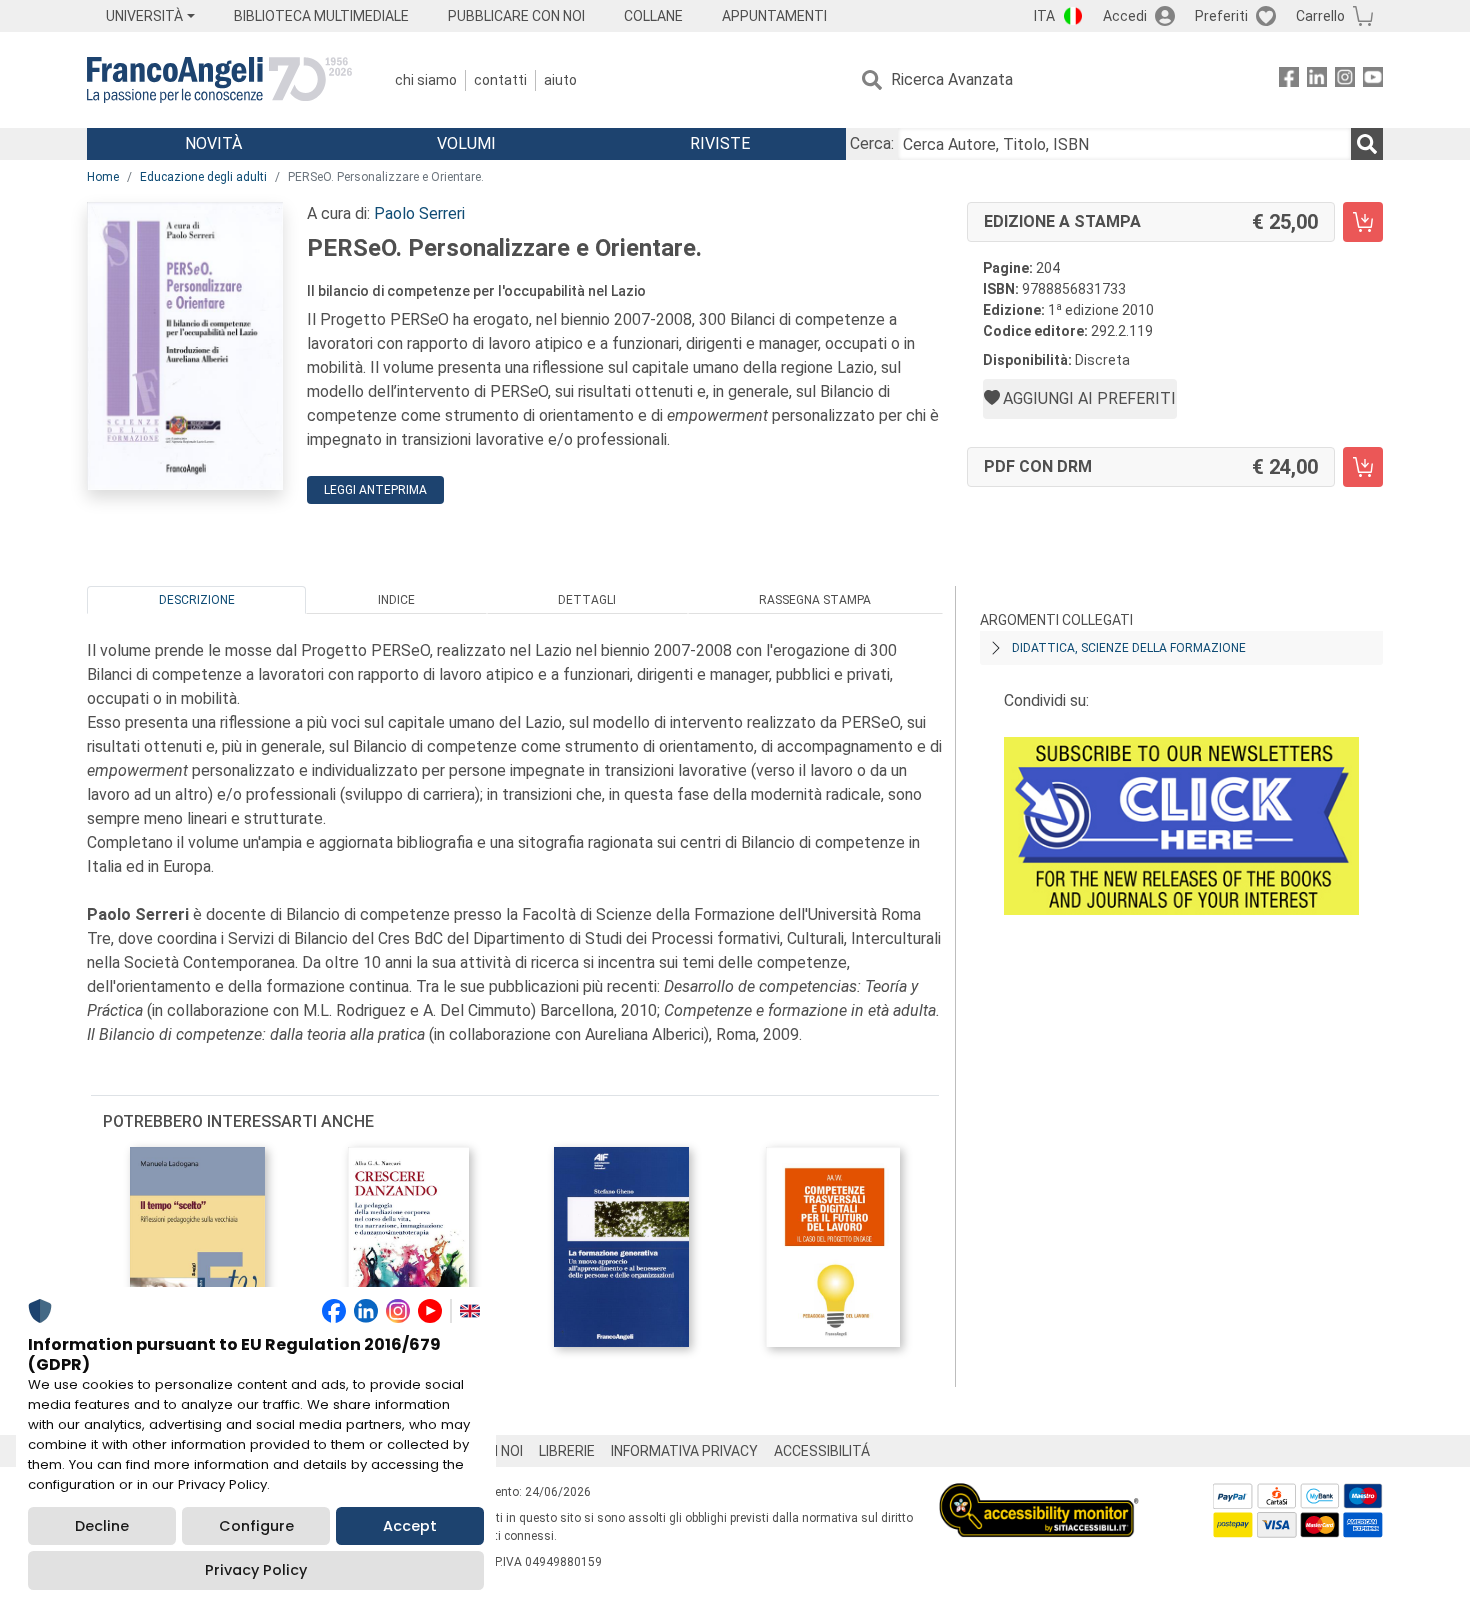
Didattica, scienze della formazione (1129, 648)
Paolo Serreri (419, 213)
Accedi (1125, 16)
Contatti (500, 80)
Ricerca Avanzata (952, 79)
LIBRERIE (567, 1451)
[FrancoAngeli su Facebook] (1289, 80)
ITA (1044, 16)
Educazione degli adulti (203, 177)
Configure (256, 1526)
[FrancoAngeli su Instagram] (1345, 80)
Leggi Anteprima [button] (375, 490)
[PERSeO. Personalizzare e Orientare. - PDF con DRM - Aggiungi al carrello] (1363, 467)
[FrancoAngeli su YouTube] (1373, 80)
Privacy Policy (256, 1570)
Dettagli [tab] (587, 600)
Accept (410, 1526)
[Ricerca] (1367, 144)
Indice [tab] (396, 600)
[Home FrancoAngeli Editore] (219, 80)
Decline (102, 1526)
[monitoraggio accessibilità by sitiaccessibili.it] (1039, 1494)
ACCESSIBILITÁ (822, 1451)
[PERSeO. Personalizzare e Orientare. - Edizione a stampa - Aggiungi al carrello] (1363, 222)
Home (103, 177)
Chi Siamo (426, 80)
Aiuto (560, 80)
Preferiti (1221, 16)
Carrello (1320, 16)
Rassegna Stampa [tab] (815, 600)
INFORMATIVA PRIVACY (684, 1451)
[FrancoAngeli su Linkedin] (1317, 80)
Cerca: (872, 143)
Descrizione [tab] (197, 600)
